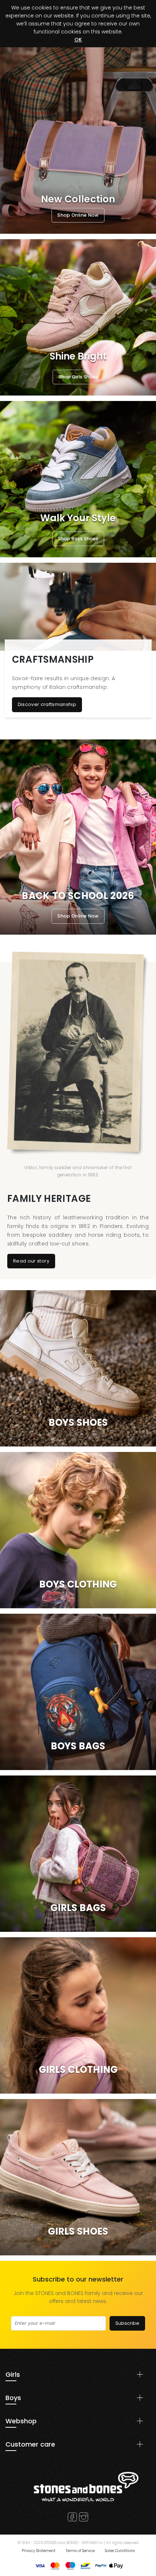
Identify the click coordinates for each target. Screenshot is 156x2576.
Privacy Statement (39, 2551)
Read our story (31, 1261)
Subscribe (127, 2323)
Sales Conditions (120, 2551)
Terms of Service (80, 2551)
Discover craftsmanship (47, 704)
